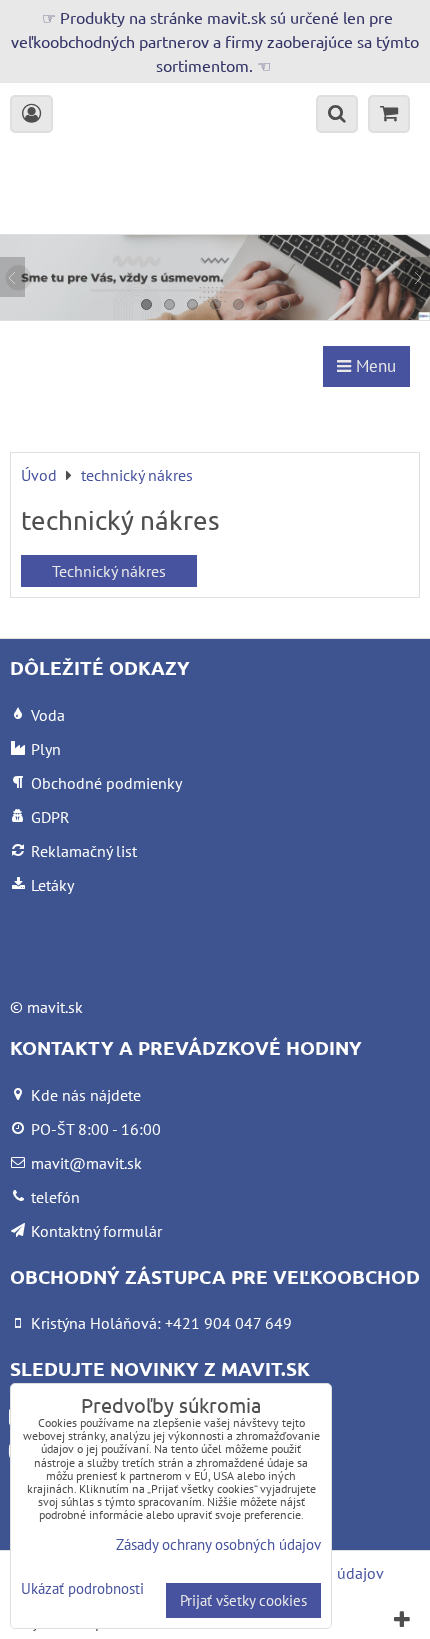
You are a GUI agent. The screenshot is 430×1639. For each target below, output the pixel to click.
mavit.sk (55, 1007)
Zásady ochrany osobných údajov (218, 1544)
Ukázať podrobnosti (82, 1589)
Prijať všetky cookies (243, 1600)
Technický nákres (109, 571)
